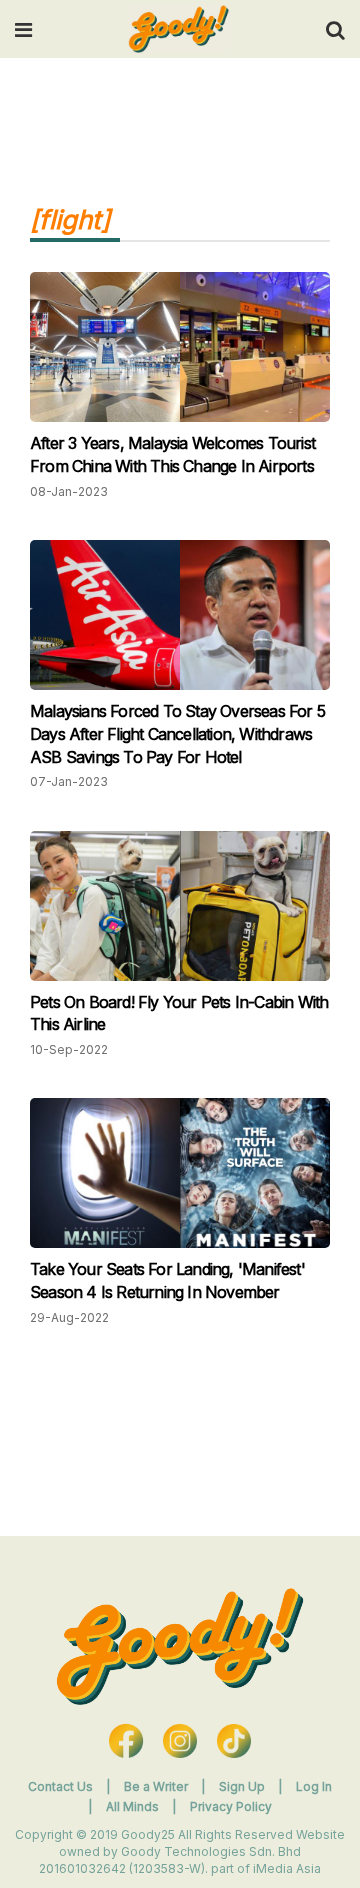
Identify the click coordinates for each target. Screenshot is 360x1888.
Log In (314, 1786)
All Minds (134, 1806)
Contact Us (60, 1786)
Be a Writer (156, 1786)
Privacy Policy (231, 1806)
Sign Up (243, 1786)
